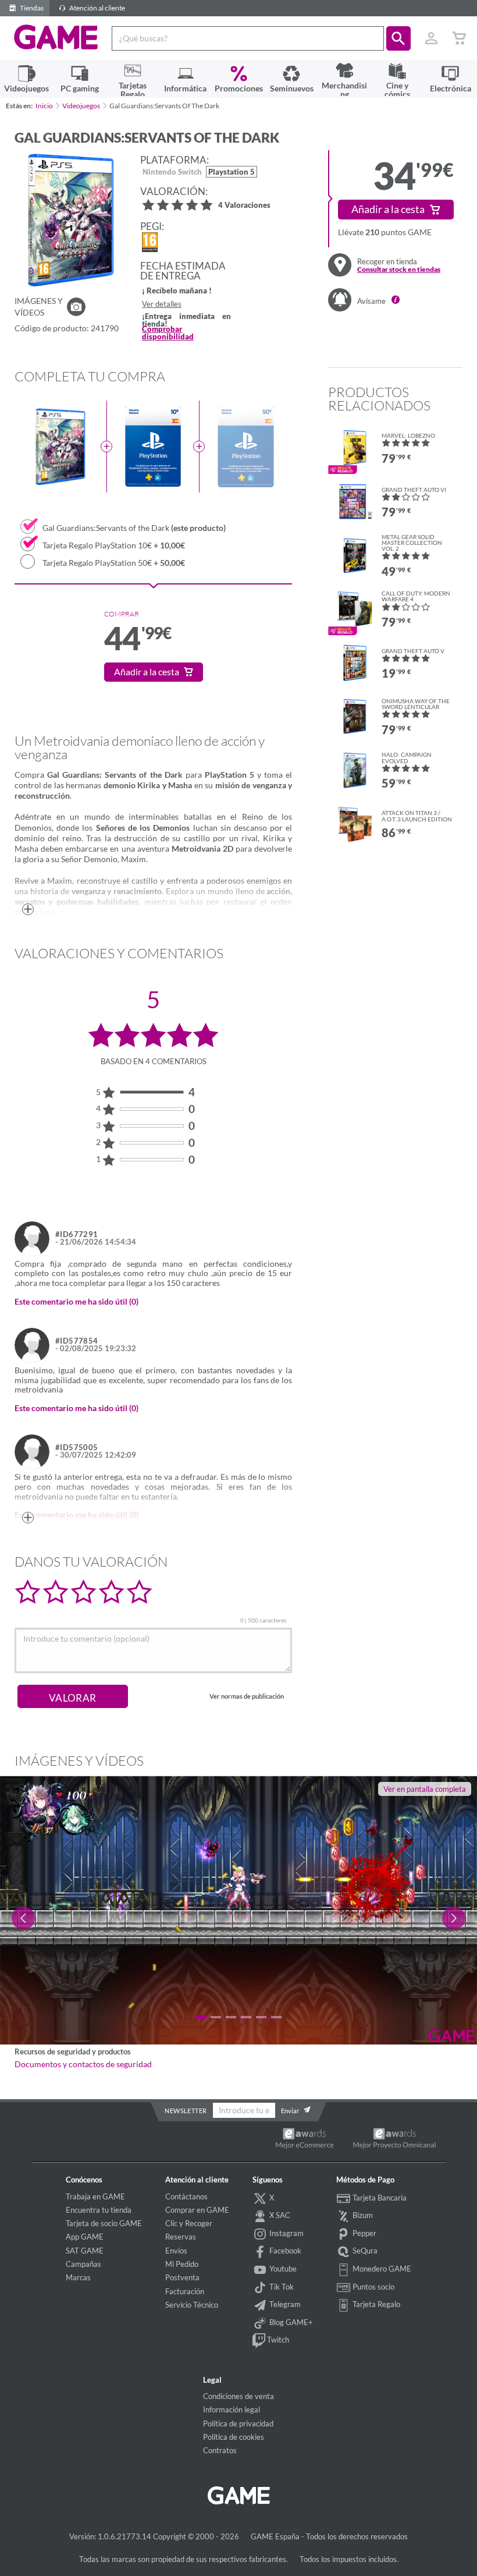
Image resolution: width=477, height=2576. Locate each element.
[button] (398, 38)
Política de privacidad (238, 2423)
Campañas (83, 2264)
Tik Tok (281, 2287)
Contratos (220, 2450)
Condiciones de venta (238, 2396)
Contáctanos (186, 2196)
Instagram (286, 2233)
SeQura (364, 2251)
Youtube (282, 2269)
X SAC (279, 2215)
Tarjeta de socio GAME (104, 2223)
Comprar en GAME (197, 2210)
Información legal (232, 2410)
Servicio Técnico (192, 2305)
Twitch (277, 2340)
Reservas (181, 2237)
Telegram (284, 2304)
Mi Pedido (182, 2264)
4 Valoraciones (244, 206)
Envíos (176, 2251)
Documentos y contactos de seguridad (83, 2064)
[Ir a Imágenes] (76, 307)
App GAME (85, 2237)
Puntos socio (373, 2287)
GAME (56, 37)
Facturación (185, 2291)
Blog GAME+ (290, 2322)
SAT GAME (85, 2251)
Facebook (284, 2251)
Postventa (182, 2277)
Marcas (78, 2277)
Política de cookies (234, 2437)
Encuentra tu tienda (99, 2210)
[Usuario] (431, 38)
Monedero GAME (381, 2269)
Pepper (364, 2233)
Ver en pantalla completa (425, 1789)
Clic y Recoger (189, 2223)
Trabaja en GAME (95, 2196)
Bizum (362, 2215)
